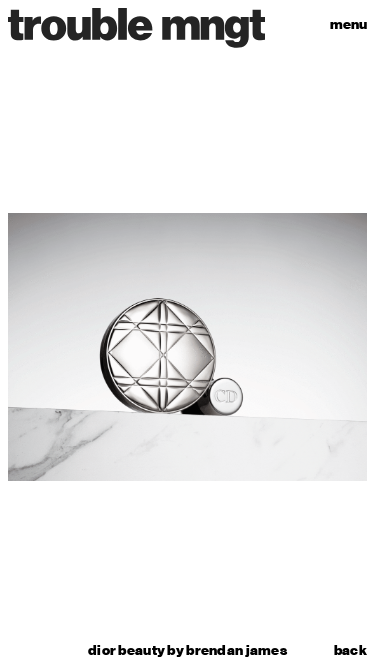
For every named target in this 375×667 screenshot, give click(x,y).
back (350, 651)
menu (348, 24)
